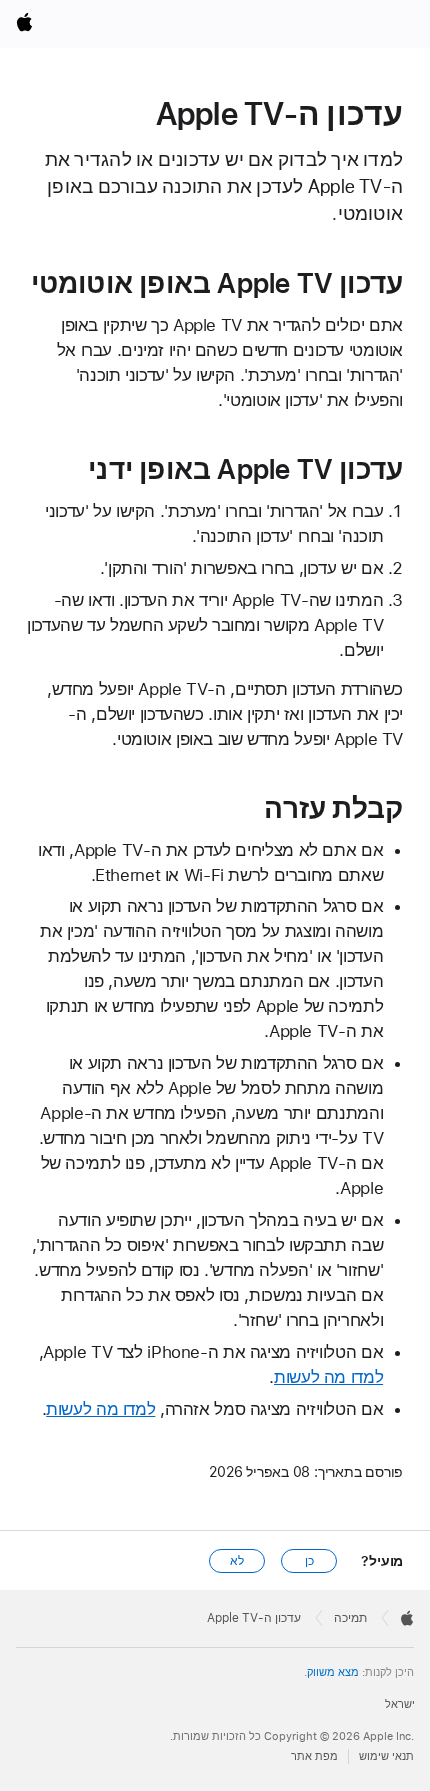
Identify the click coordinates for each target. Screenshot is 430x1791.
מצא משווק (333, 1672)
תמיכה (350, 1618)
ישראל (400, 1704)
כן (309, 1561)
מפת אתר (314, 1756)
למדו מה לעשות (328, 1377)
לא (237, 1561)
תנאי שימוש (386, 1756)
